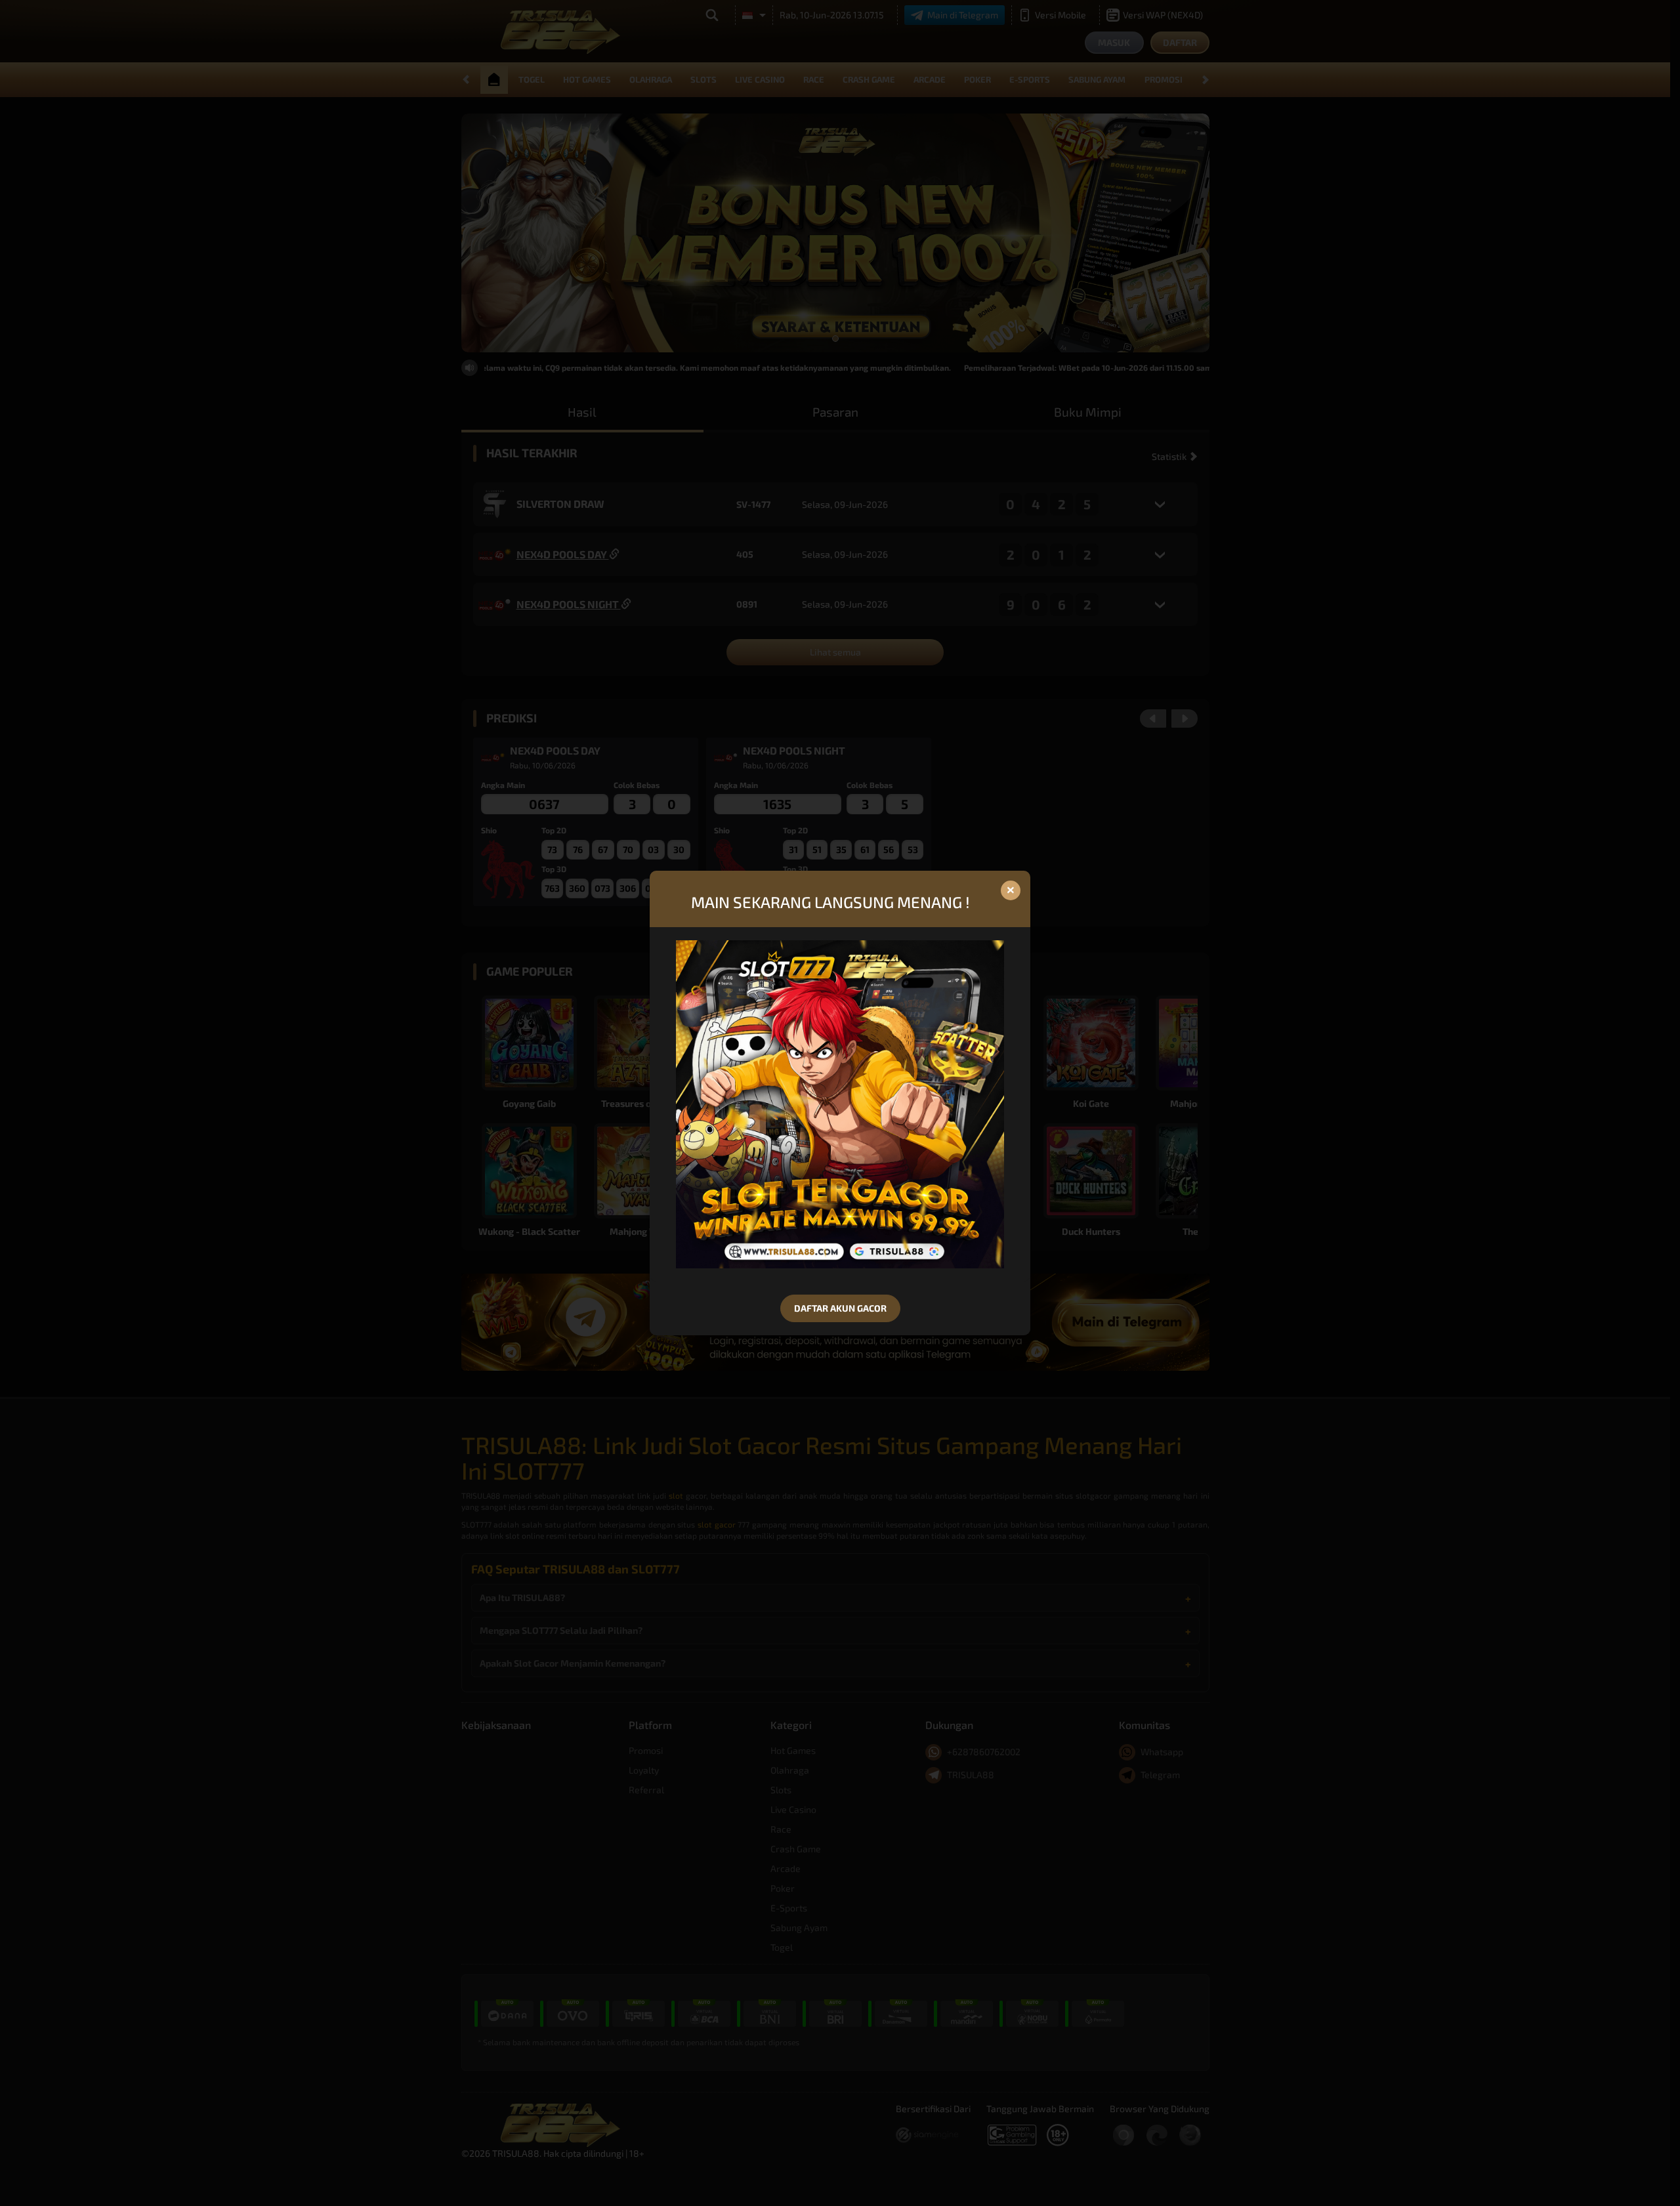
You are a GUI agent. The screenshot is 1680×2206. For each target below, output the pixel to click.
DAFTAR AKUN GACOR (840, 1308)
